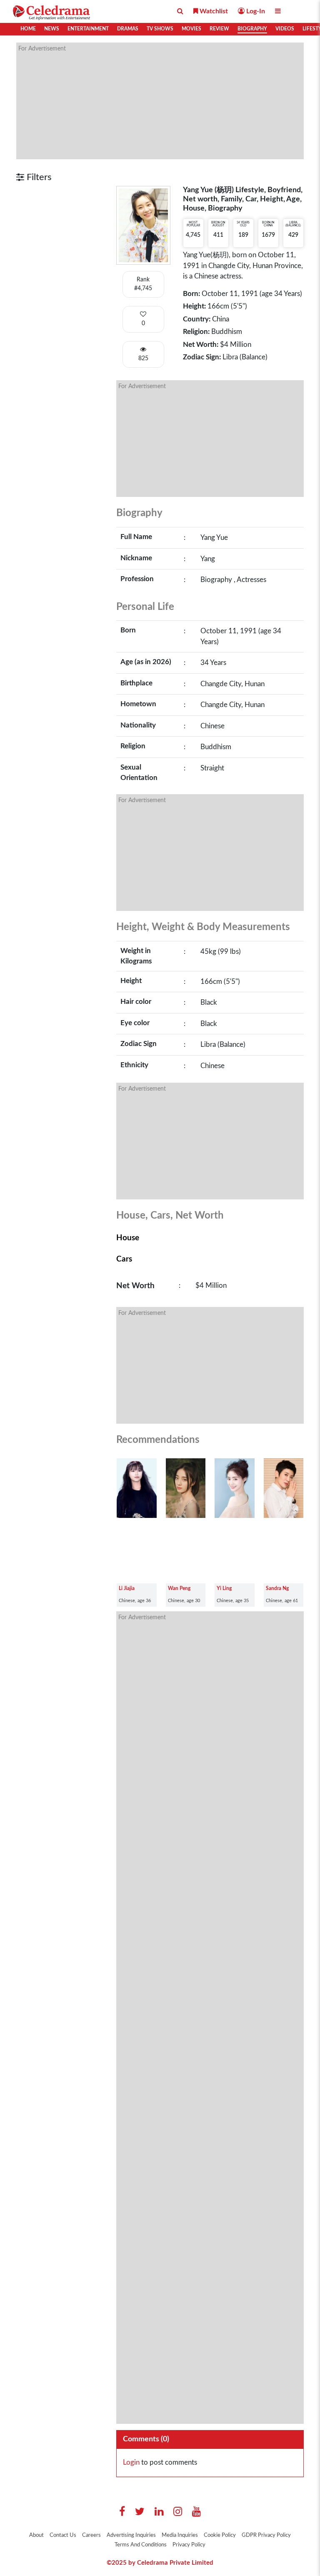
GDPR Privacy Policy (266, 2535)
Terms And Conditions (141, 2545)
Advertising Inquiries (131, 2535)
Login (131, 2462)
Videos (285, 29)
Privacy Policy (189, 2545)
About (36, 2535)
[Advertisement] (160, 101)
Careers (91, 2535)
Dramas (128, 29)
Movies (191, 29)
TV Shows (160, 29)
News (52, 29)
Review (219, 29)
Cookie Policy (220, 2535)
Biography (252, 29)
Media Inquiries (180, 2535)
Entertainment (88, 29)
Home (28, 29)
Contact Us (63, 2535)
